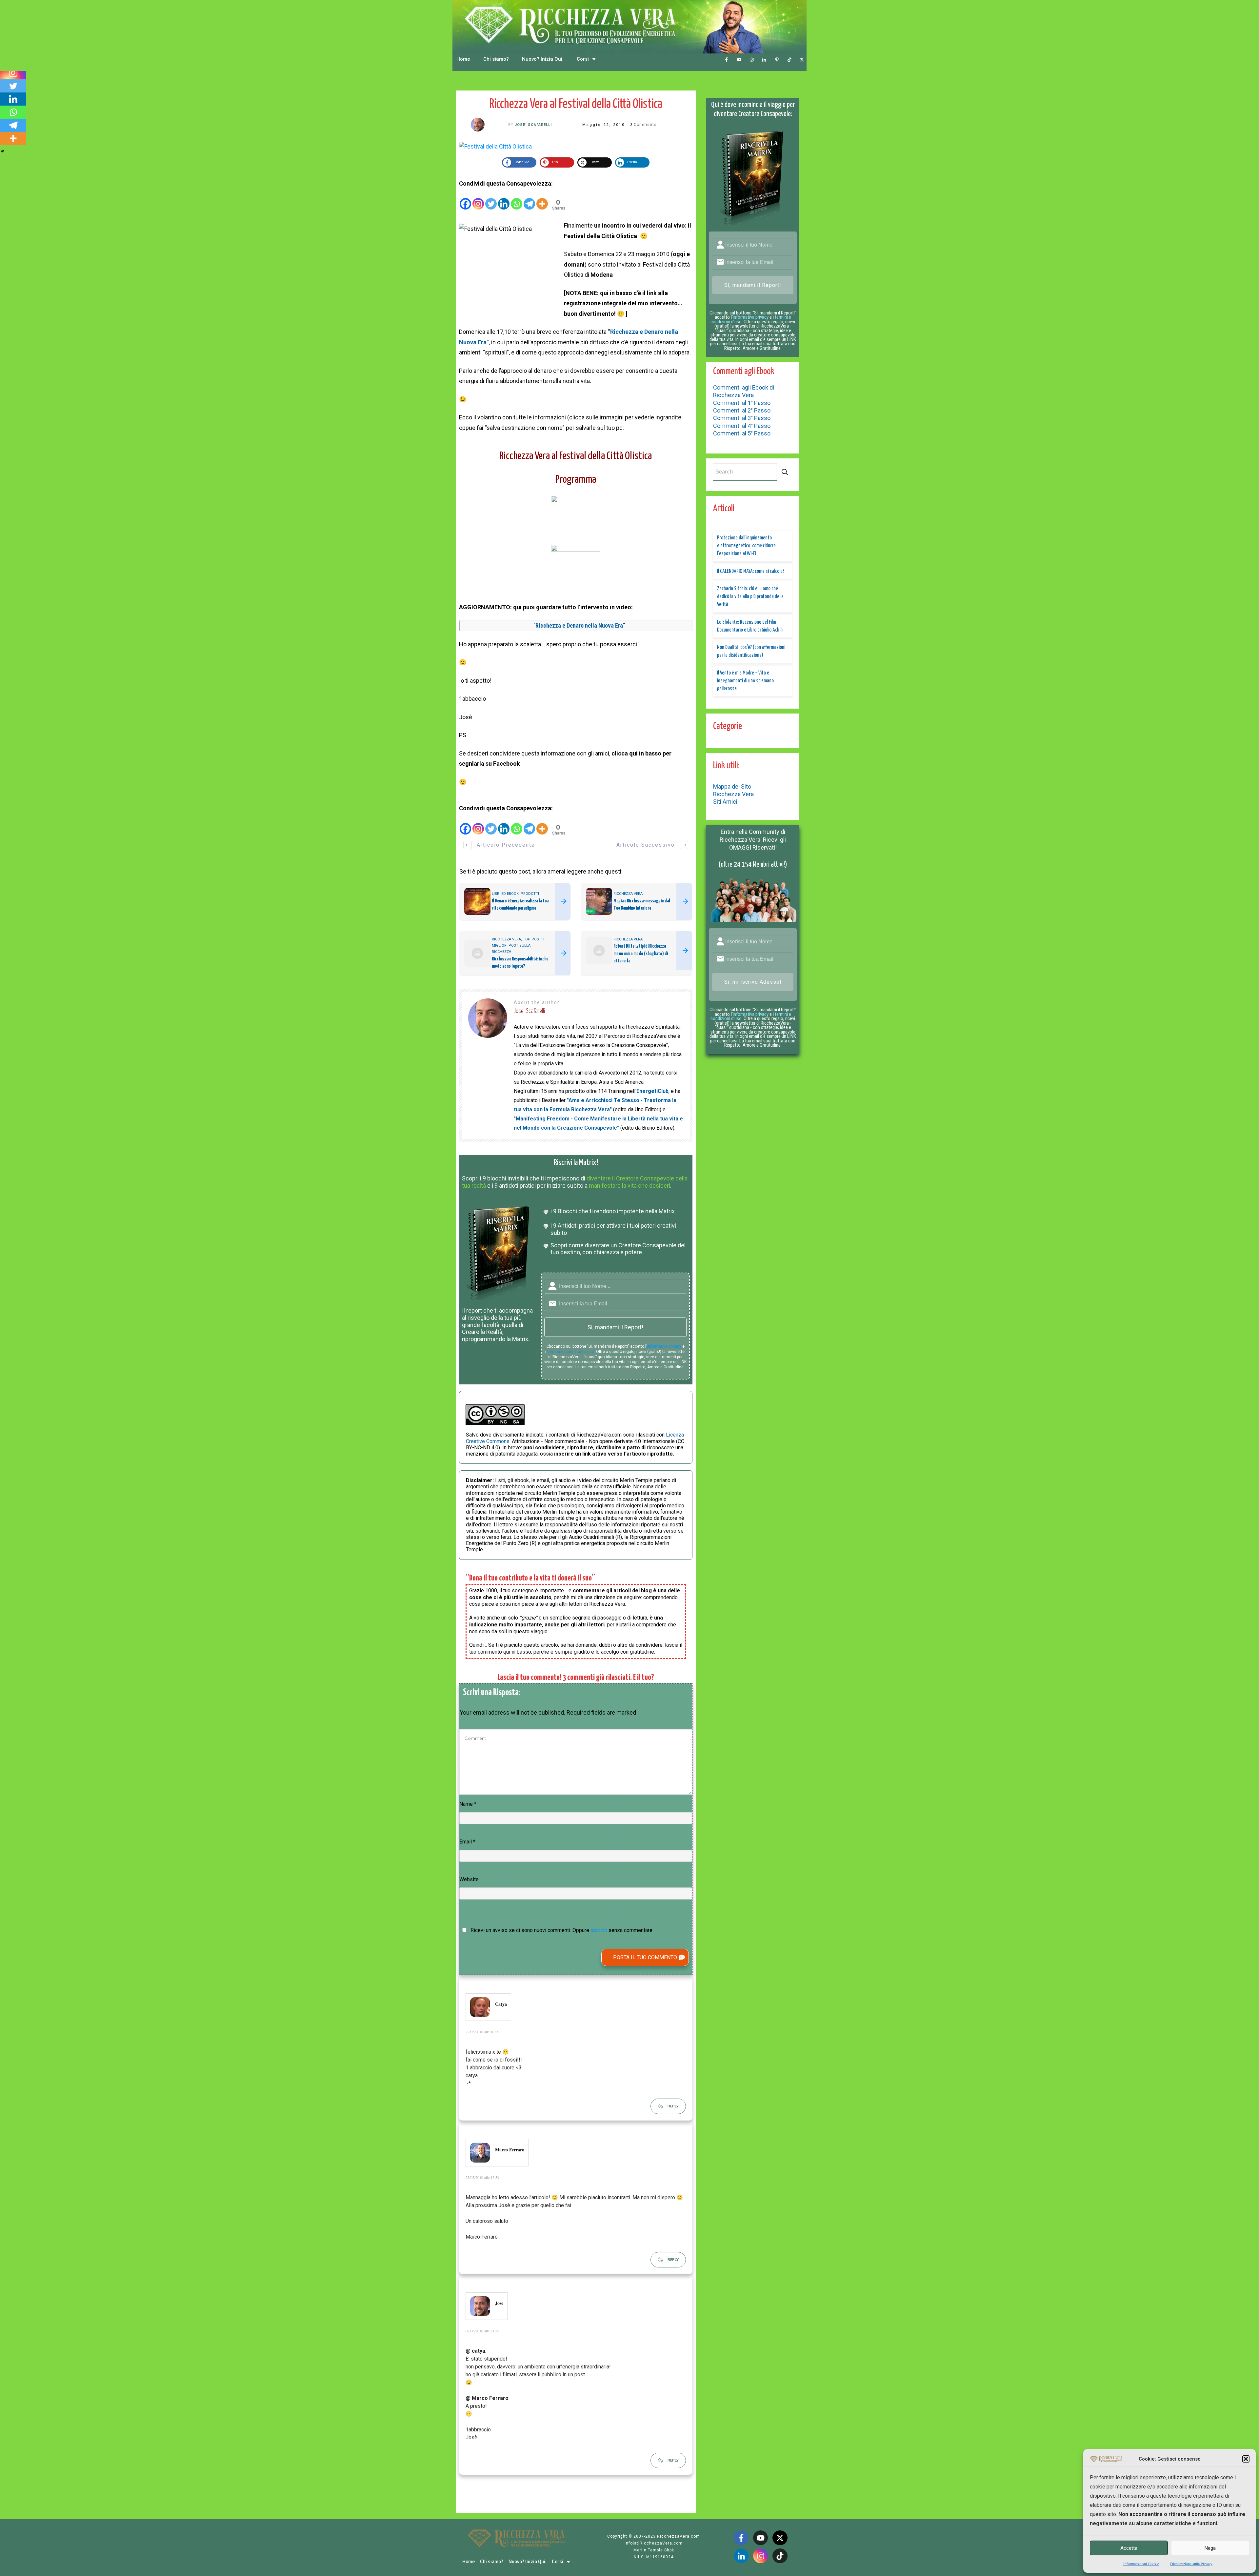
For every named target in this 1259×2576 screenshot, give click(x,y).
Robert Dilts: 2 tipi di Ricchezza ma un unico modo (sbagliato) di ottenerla (641, 954)
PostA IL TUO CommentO (645, 1957)
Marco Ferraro (510, 2150)
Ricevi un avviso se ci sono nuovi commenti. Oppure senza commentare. (561, 1930)
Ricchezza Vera (628, 894)
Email (467, 1842)
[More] (542, 199)
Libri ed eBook (505, 894)
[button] (1246, 2459)
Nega (1210, 2548)
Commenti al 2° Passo (742, 410)
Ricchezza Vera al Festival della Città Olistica (576, 104)
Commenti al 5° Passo (742, 433)
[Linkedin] (504, 199)
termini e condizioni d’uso (571, 1352)
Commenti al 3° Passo (742, 418)
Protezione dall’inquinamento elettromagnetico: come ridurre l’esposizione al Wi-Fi (746, 546)
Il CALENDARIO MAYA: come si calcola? (751, 571)
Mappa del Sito (732, 786)
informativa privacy (664, 1346)
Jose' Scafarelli (533, 125)
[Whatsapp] (517, 199)
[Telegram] (529, 199)
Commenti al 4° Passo (742, 426)
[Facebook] (465, 199)
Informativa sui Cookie (1141, 2564)
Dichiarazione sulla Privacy (1191, 2564)
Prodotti (530, 894)
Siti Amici (725, 802)
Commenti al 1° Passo (742, 403)
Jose (499, 2303)
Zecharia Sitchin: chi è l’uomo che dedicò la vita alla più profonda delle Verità (750, 597)
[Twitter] (491, 199)
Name (468, 1804)
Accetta (1129, 2548)
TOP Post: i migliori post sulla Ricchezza (518, 946)
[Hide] (3, 151)
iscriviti (599, 1930)
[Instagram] (478, 199)
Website (469, 1879)
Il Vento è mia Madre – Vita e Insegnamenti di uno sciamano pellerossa (745, 681)
